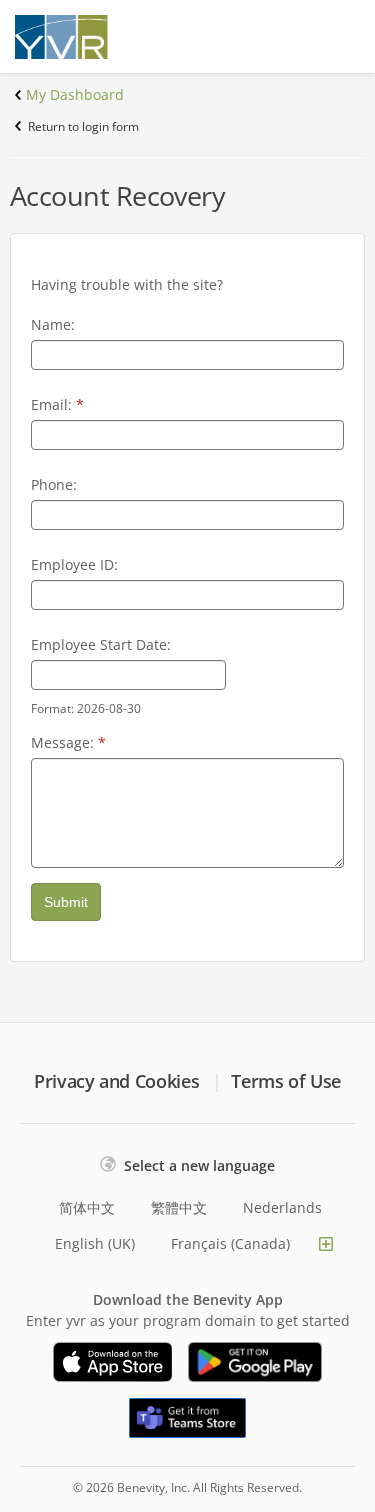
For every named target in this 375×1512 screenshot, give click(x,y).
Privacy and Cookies (116, 1081)
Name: (53, 324)
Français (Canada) (230, 1243)
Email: (57, 404)
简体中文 (87, 1207)
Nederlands (282, 1207)
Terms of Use (286, 1081)
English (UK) (95, 1243)
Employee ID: (74, 564)
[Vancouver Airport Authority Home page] (80, 37)
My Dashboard (75, 94)
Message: (68, 742)
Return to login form (83, 126)
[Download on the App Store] (113, 1362)
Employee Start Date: (101, 644)
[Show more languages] (326, 1244)
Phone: (54, 484)
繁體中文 (179, 1207)
